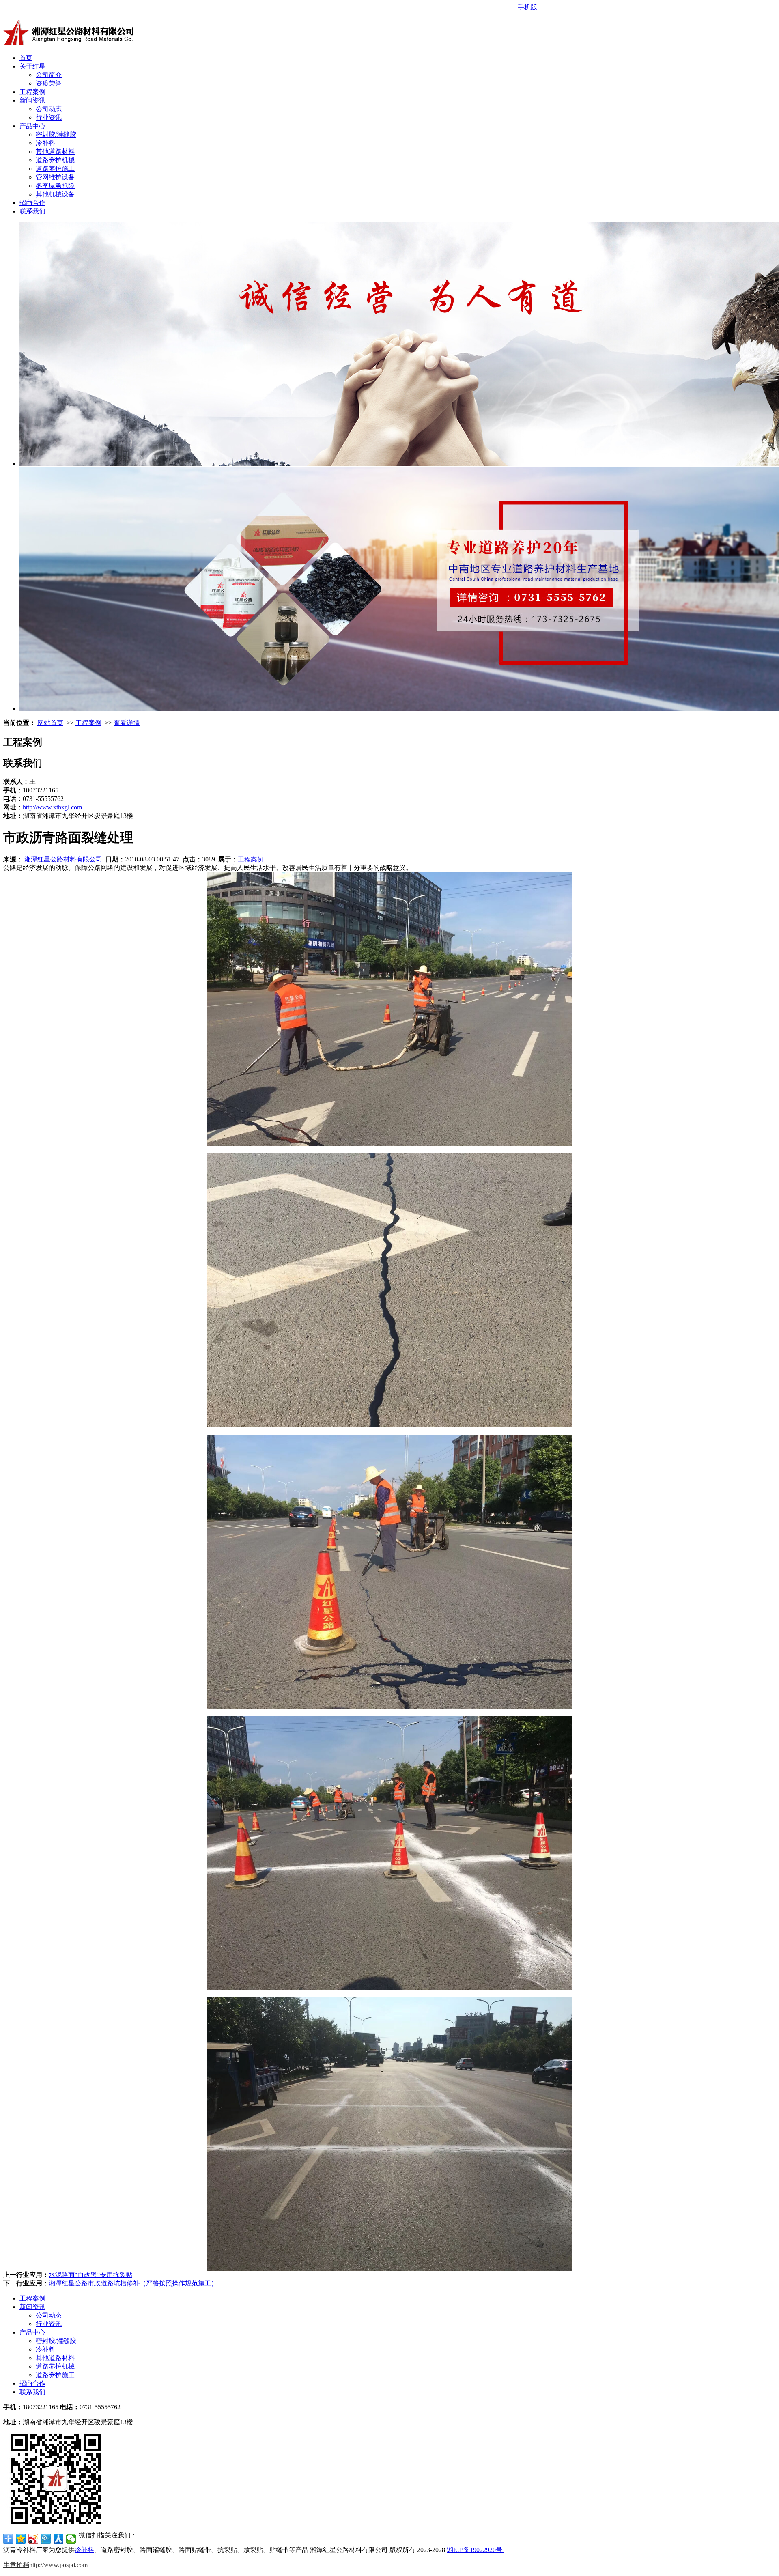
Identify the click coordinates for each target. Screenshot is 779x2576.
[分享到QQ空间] (21, 2539)
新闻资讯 (32, 100)
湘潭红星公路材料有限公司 (63, 859)
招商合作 (32, 203)
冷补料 (45, 143)
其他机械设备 (55, 194)
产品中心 (32, 126)
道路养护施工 (55, 169)
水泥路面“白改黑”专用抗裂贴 (90, 2275)
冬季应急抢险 (55, 186)
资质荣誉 (49, 83)
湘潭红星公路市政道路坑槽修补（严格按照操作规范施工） (133, 2283)
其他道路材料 (55, 152)
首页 (26, 58)
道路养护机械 (55, 160)
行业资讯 (49, 117)
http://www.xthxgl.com (52, 807)
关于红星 (32, 66)
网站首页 (50, 723)
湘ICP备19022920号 (475, 2550)
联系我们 (32, 211)
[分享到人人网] (59, 2539)
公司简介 (49, 75)
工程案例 (32, 92)
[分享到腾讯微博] (46, 2539)
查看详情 (127, 723)
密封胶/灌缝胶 (56, 135)
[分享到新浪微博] (33, 2539)
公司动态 (49, 109)
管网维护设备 (55, 177)
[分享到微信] (71, 2539)
